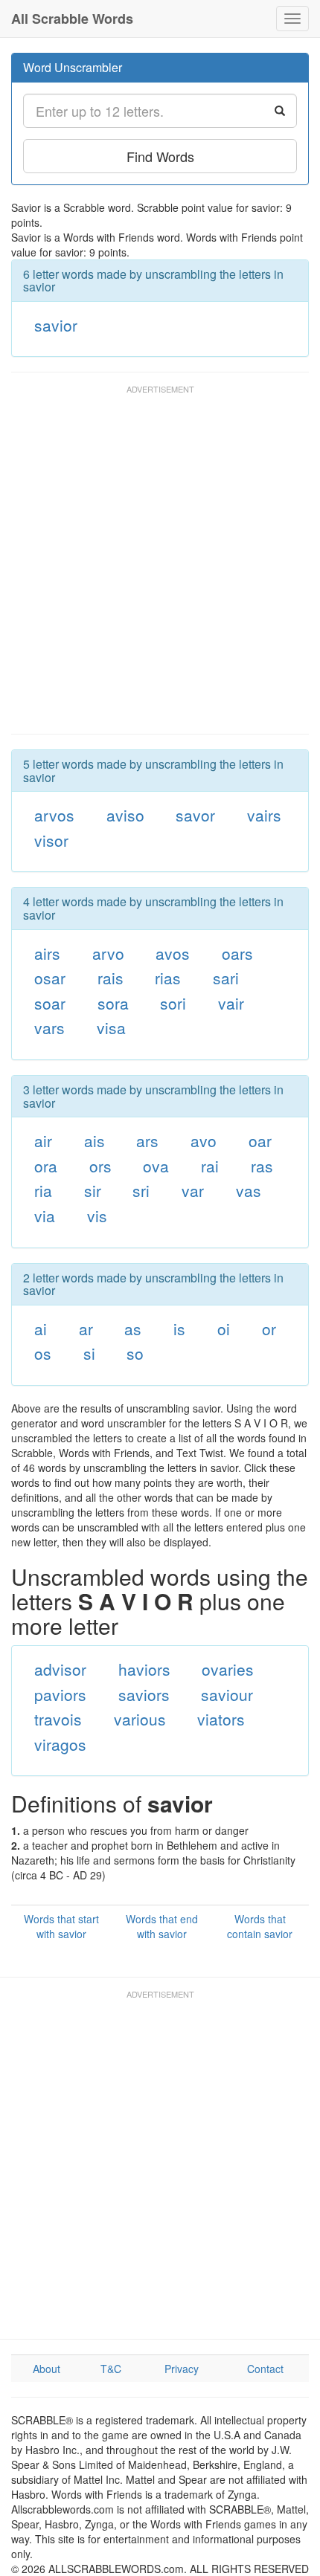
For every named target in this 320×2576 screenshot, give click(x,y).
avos (173, 953)
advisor (60, 1669)
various (140, 1719)
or (269, 1329)
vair (231, 1003)
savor (195, 815)
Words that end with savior (162, 1926)
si (89, 1353)
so (135, 1353)
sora (113, 1003)
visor (51, 840)
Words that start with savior (61, 1926)
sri (141, 1190)
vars (49, 1027)
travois (58, 1719)
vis (97, 1216)
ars (147, 1140)
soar (50, 1003)
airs (47, 953)
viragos (60, 1744)
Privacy (182, 2369)
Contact (265, 2369)
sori (173, 1003)
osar (50, 978)
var (193, 1190)
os (43, 1353)
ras (262, 1166)
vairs (264, 815)
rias (168, 978)
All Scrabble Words (72, 19)
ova (156, 1166)
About (47, 2369)
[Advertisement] (160, 566)
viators (221, 1719)
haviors (144, 1669)
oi (224, 1329)
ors (100, 1166)
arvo (108, 953)
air (43, 1140)
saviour (227, 1694)
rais (111, 978)
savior (56, 325)
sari (226, 978)
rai (210, 1166)
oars (237, 953)
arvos (54, 815)
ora (46, 1166)
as (133, 1329)
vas (249, 1190)
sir (93, 1190)
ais (95, 1140)
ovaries (228, 1669)
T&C (111, 2369)
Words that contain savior (260, 1926)
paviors (60, 1694)
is (179, 1329)
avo (204, 1140)
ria (43, 1190)
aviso (125, 815)
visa (111, 1027)
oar (260, 1140)
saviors (144, 1694)
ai (41, 1329)
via (45, 1216)
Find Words (160, 156)
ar (86, 1329)
